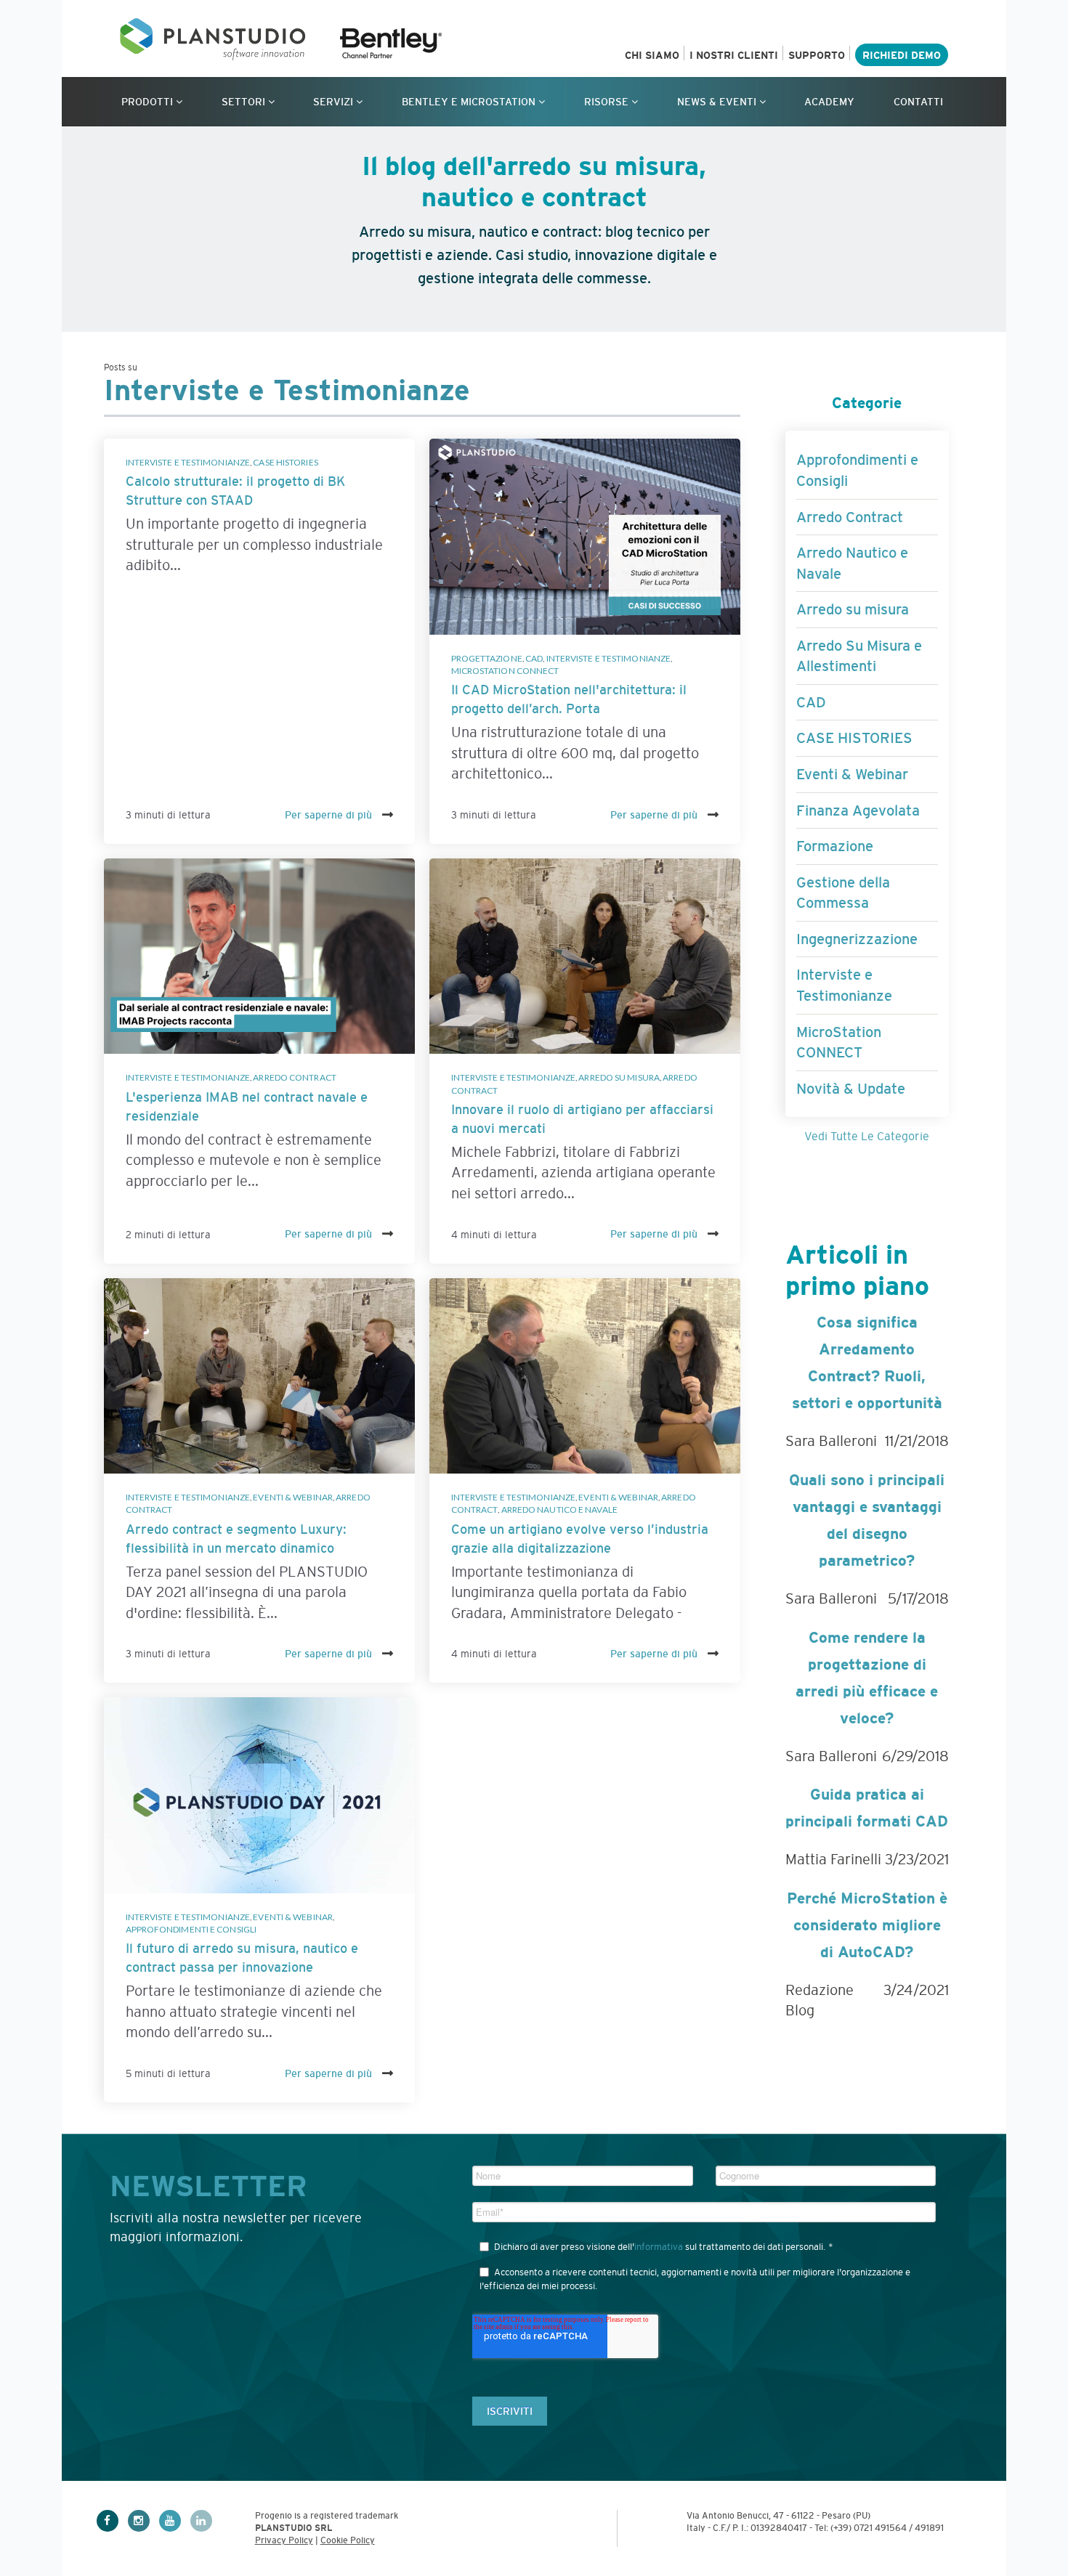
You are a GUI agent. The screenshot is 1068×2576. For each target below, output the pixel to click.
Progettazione (487, 658)
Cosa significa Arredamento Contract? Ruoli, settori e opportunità (867, 1362)
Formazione (835, 846)
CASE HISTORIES (285, 462)
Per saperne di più (330, 815)
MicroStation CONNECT (505, 671)
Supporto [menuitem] (817, 55)
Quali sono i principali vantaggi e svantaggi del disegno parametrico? (867, 1520)
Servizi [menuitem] (333, 102)
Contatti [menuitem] (918, 102)
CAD (534, 658)
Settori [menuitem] (243, 102)
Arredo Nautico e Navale (559, 1510)
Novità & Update (851, 1089)
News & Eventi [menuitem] (717, 102)
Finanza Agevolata (858, 810)
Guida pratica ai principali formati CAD (867, 1808)
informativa (659, 2247)
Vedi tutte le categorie (867, 1136)
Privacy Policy (284, 2540)
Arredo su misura (619, 1077)
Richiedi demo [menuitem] (902, 55)
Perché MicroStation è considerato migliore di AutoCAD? (867, 1925)
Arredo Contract (295, 1077)
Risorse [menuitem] (606, 102)
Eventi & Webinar (293, 1497)
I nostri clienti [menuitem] (734, 55)
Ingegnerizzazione (857, 939)
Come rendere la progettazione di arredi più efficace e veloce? (867, 1678)
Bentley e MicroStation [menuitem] (469, 102)
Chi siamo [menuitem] (652, 55)
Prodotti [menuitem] (147, 102)
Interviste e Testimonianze (188, 462)
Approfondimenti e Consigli (191, 1929)
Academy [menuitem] (829, 102)
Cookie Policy (348, 2540)
